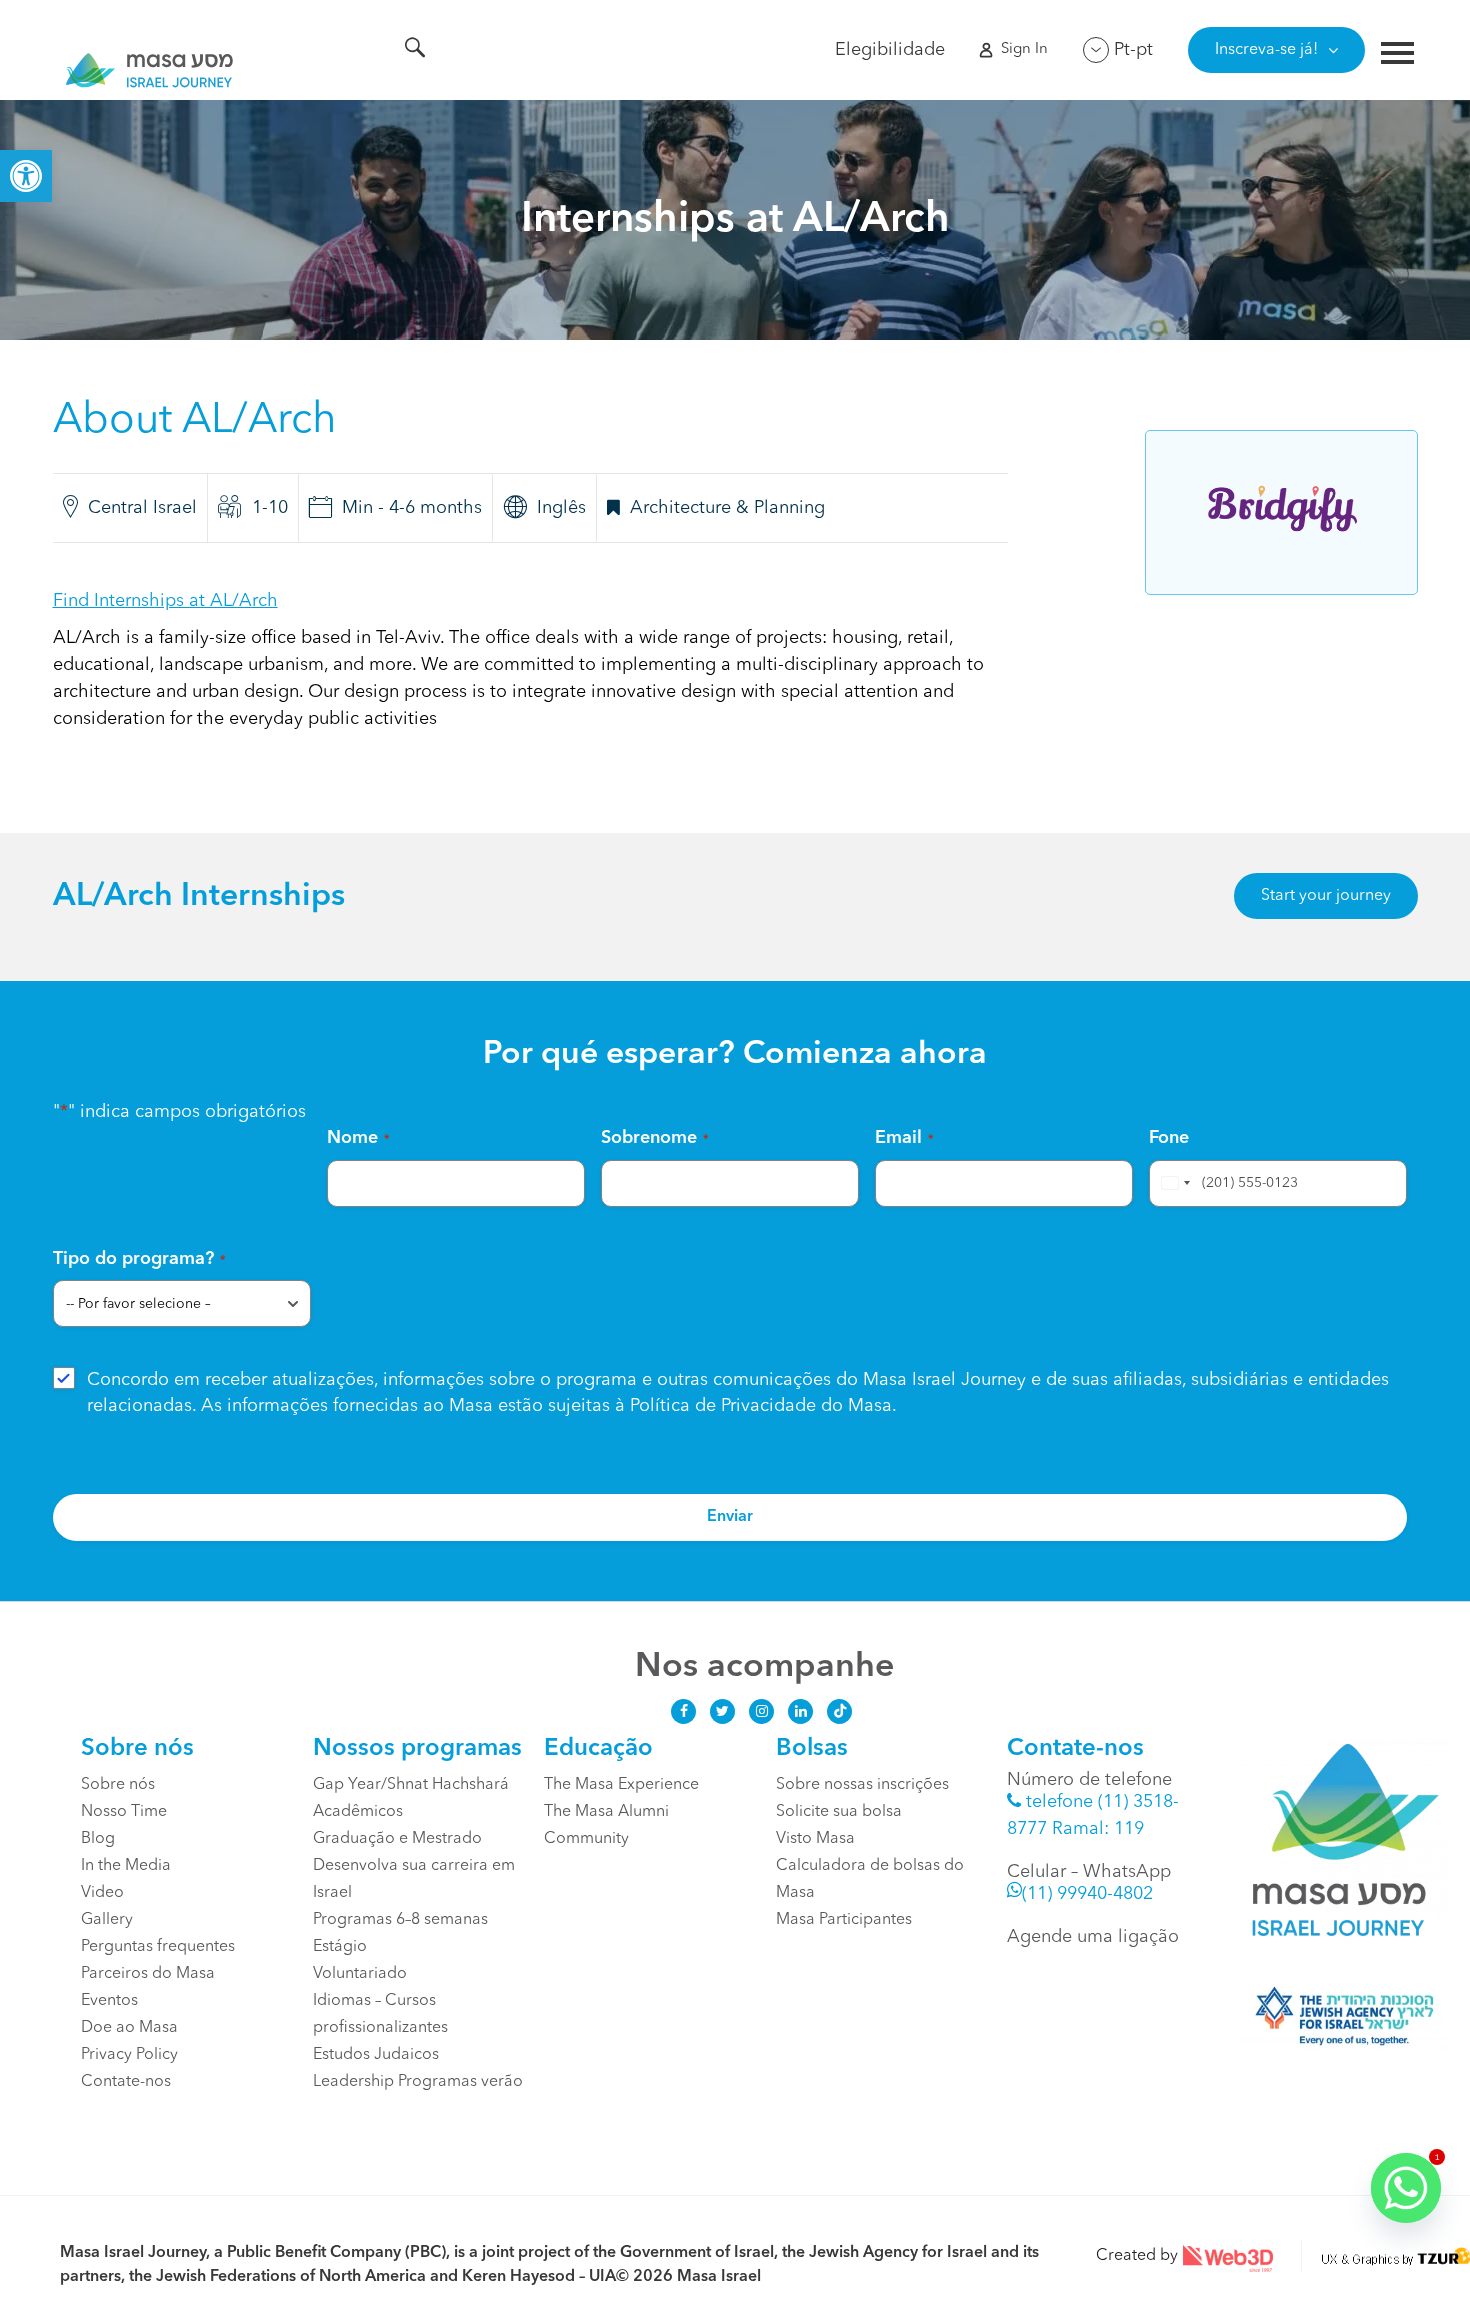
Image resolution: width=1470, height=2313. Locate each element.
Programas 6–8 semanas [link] (400, 1920)
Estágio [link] (340, 1947)
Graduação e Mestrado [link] (397, 1839)
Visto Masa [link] (815, 1839)
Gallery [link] (107, 1920)
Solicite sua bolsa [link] (839, 1812)
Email (904, 1138)
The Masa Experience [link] (621, 1785)
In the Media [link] (126, 1866)
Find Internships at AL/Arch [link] (165, 601)
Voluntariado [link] (360, 1974)
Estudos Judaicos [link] (376, 2055)
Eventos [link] (109, 2001)
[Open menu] (1397, 55)
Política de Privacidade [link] (723, 1406)
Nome (358, 1138)
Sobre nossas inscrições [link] (862, 1785)
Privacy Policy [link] (129, 2055)
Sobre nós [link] (118, 1785)
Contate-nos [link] (126, 2082)
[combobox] (1173, 1183)
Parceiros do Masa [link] (148, 1974)
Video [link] (102, 1893)
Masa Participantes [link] (844, 1920)
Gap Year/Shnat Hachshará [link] (411, 1785)
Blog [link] (98, 1839)
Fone (1169, 1138)
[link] (26, 176)
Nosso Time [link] (126, 1812)
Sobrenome (655, 1138)
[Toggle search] (415, 51)
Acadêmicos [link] (358, 1812)
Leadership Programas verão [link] (418, 2082)
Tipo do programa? (139, 1259)
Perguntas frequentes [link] (158, 1947)
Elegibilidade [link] (890, 50)
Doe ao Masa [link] (129, 2028)
